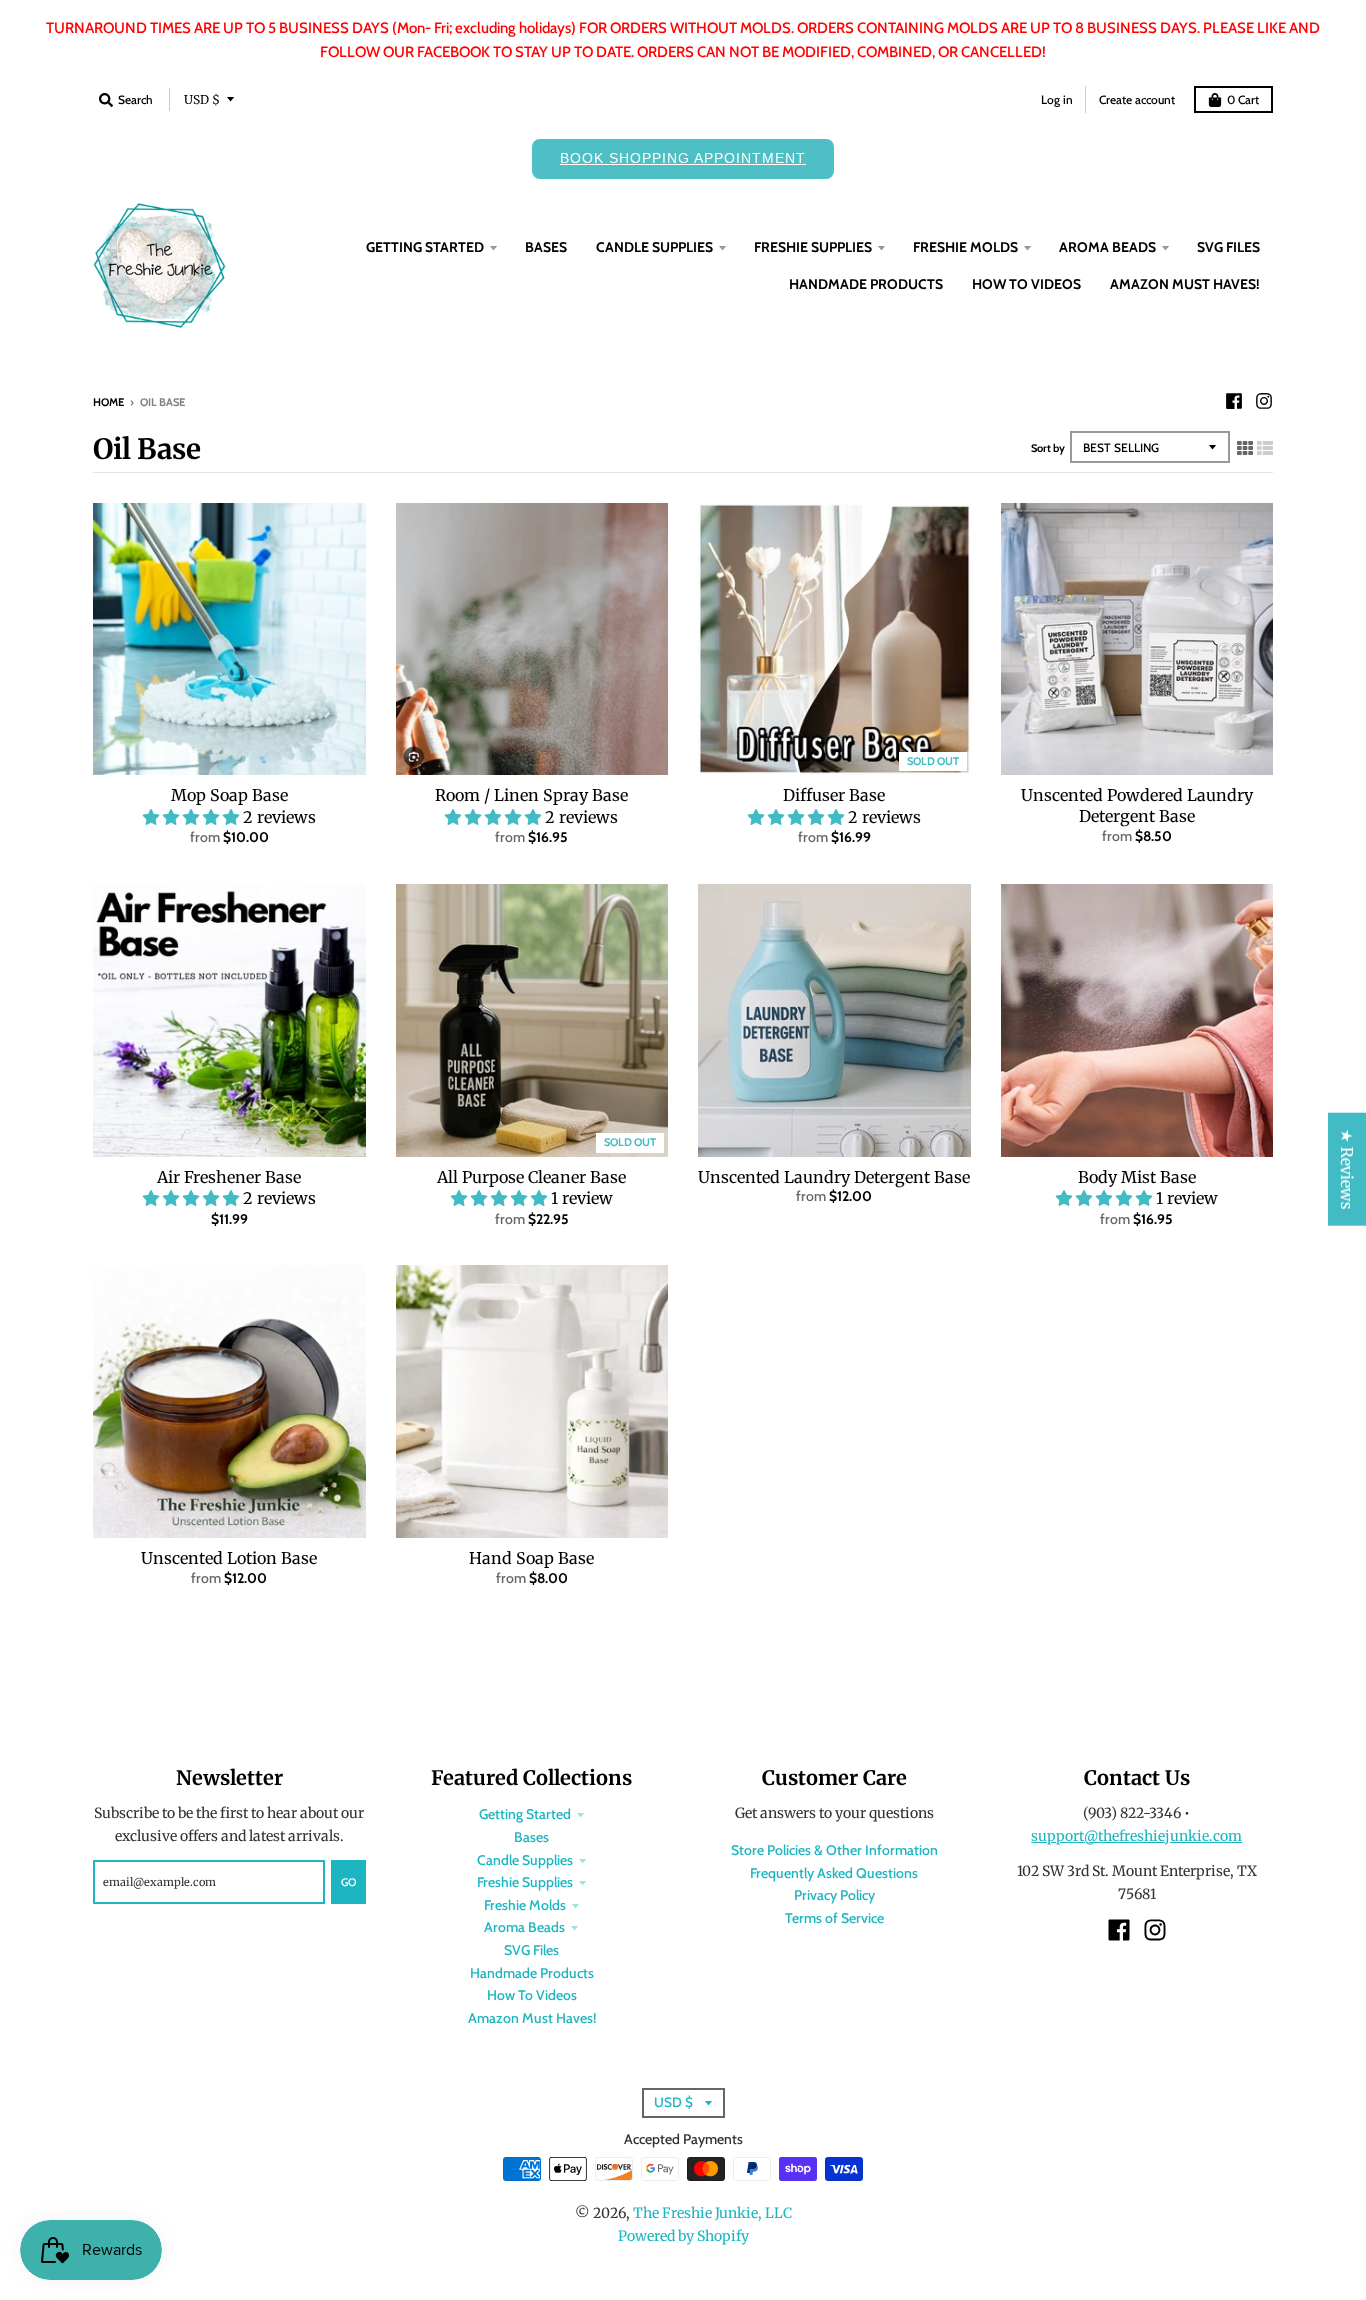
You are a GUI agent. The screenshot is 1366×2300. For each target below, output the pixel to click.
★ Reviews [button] (1347, 1169)
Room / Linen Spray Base (531, 795)
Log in (1057, 99)
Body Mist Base (1137, 1177)
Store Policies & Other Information (834, 1850)
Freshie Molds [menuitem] (965, 247)
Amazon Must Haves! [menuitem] (1185, 284)
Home (108, 402)
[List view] (1265, 448)
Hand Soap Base (531, 1558)
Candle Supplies (525, 1860)
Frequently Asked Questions (834, 1873)
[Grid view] (1245, 448)
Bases (531, 1837)
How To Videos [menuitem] (1026, 284)
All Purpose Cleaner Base (531, 1177)
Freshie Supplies (525, 1882)
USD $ (202, 99)
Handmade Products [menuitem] (866, 284)
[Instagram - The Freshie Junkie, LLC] (1264, 401)
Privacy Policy (834, 1895)
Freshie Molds (525, 1905)
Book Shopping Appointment (683, 158)
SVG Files (531, 1950)
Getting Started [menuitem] (425, 247)
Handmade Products (532, 1973)
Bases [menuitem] (546, 247)
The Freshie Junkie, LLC (712, 2213)
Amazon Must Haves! (532, 2018)
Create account (1137, 99)
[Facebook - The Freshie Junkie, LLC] (1234, 401)
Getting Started (525, 1814)
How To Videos (532, 1995)
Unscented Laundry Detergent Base (834, 1177)
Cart (1243, 99)
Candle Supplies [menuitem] (654, 247)
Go (348, 1882)
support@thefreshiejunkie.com (1136, 1836)
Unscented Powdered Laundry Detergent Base (1137, 805)
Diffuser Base (834, 795)
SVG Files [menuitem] (1228, 247)
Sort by (1048, 448)
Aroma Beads (524, 1927)
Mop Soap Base (229, 795)
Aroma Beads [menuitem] (1107, 247)
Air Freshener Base (229, 1177)
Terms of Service (834, 1918)
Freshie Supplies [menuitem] (813, 247)
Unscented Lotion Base (229, 1558)
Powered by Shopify (683, 2236)
